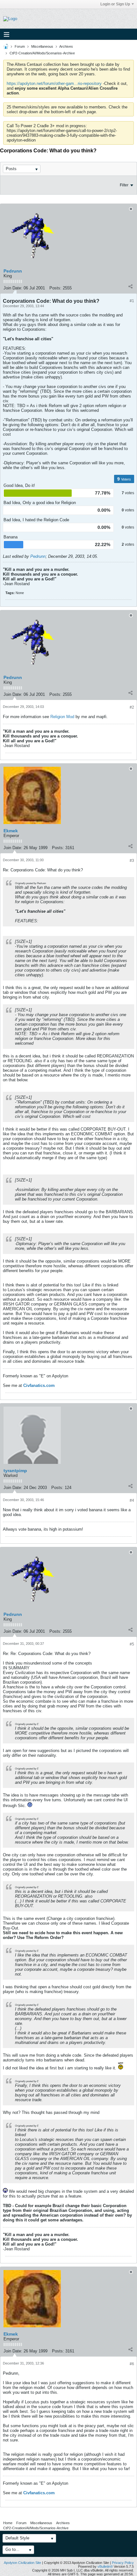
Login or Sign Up (115, 4)
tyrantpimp (15, 1471)
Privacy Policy (123, 2563)
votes (130, 493)
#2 (132, 707)
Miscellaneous (42, 46)
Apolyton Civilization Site (22, 2563)
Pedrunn (13, 271)
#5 (132, 1644)
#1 (132, 301)
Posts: (55, 288)
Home (8, 2523)
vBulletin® (105, 2566)
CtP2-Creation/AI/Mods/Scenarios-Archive (42, 53)
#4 (132, 1500)
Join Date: (13, 288)
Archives (66, 46)
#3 (132, 861)
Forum (20, 46)
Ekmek (11, 831)
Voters (126, 479)
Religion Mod (62, 717)
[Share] (130, 287)
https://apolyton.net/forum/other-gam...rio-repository (54, 83)
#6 (132, 2364)
